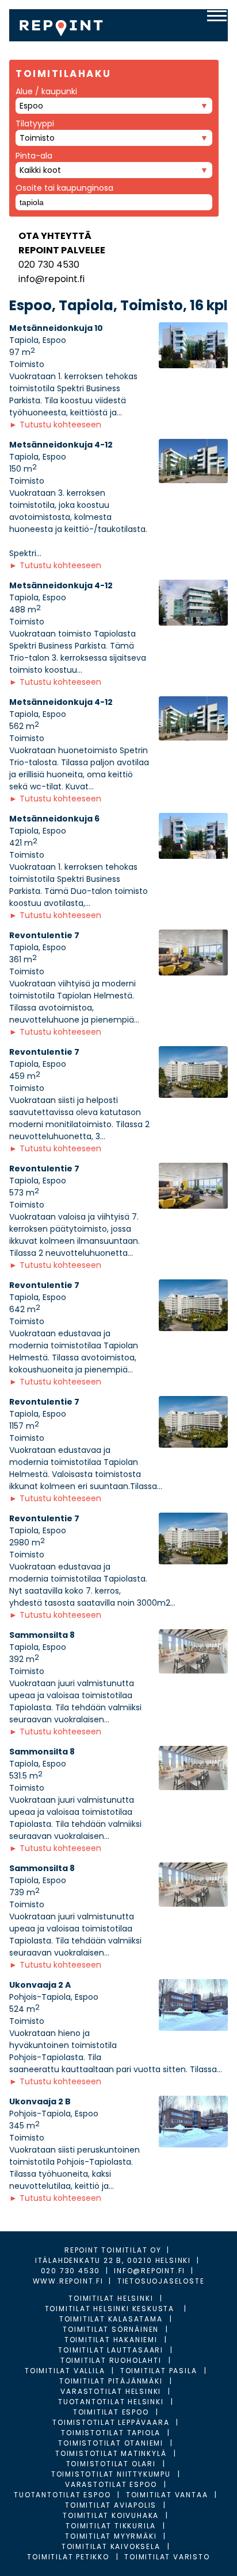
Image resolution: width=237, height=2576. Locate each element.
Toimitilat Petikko (68, 2557)
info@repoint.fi (51, 279)
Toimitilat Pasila (159, 2371)
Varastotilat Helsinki (111, 2391)
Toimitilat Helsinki (111, 2298)
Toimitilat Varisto (167, 2557)
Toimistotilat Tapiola (111, 2433)
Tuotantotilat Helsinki (111, 2402)
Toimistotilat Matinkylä (111, 2453)
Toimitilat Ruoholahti (111, 2360)
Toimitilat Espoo (111, 2412)
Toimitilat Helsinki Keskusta (111, 2309)
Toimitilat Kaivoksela (111, 2546)
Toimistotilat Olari (111, 2464)
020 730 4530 (49, 265)
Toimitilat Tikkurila (111, 2526)
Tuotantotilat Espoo (62, 2495)
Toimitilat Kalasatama (111, 2319)
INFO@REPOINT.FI (150, 2271)
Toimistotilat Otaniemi (111, 2443)
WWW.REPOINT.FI (68, 2281)
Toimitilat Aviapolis (111, 2505)
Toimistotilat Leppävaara (111, 2422)
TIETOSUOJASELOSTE (161, 2281)
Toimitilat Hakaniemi (111, 2340)
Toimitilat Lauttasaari (111, 2350)
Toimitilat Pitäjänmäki (111, 2381)
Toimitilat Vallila (65, 2371)
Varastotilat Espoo (111, 2484)
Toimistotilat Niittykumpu (111, 2474)
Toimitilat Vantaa (167, 2495)
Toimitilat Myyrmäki (111, 2536)
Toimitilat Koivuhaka (111, 2515)
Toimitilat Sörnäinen (111, 2329)
